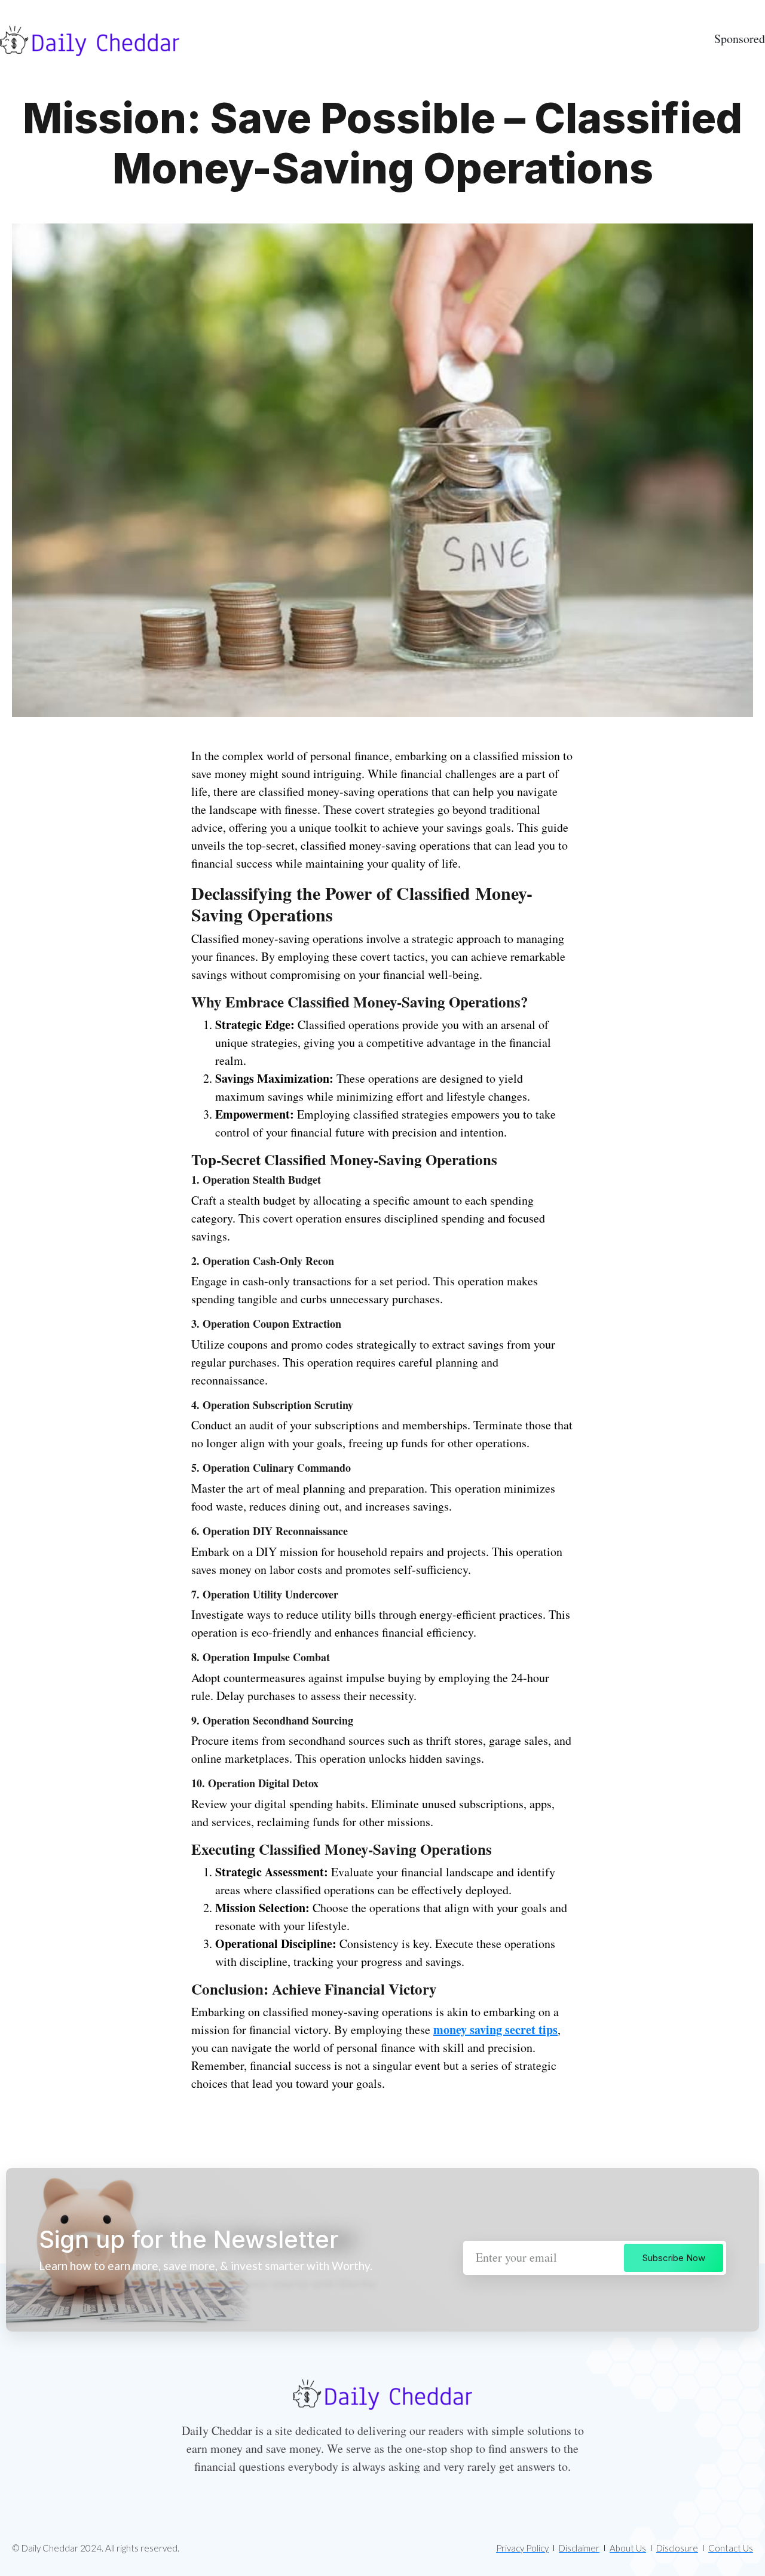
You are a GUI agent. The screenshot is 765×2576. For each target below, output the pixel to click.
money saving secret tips (495, 2030)
